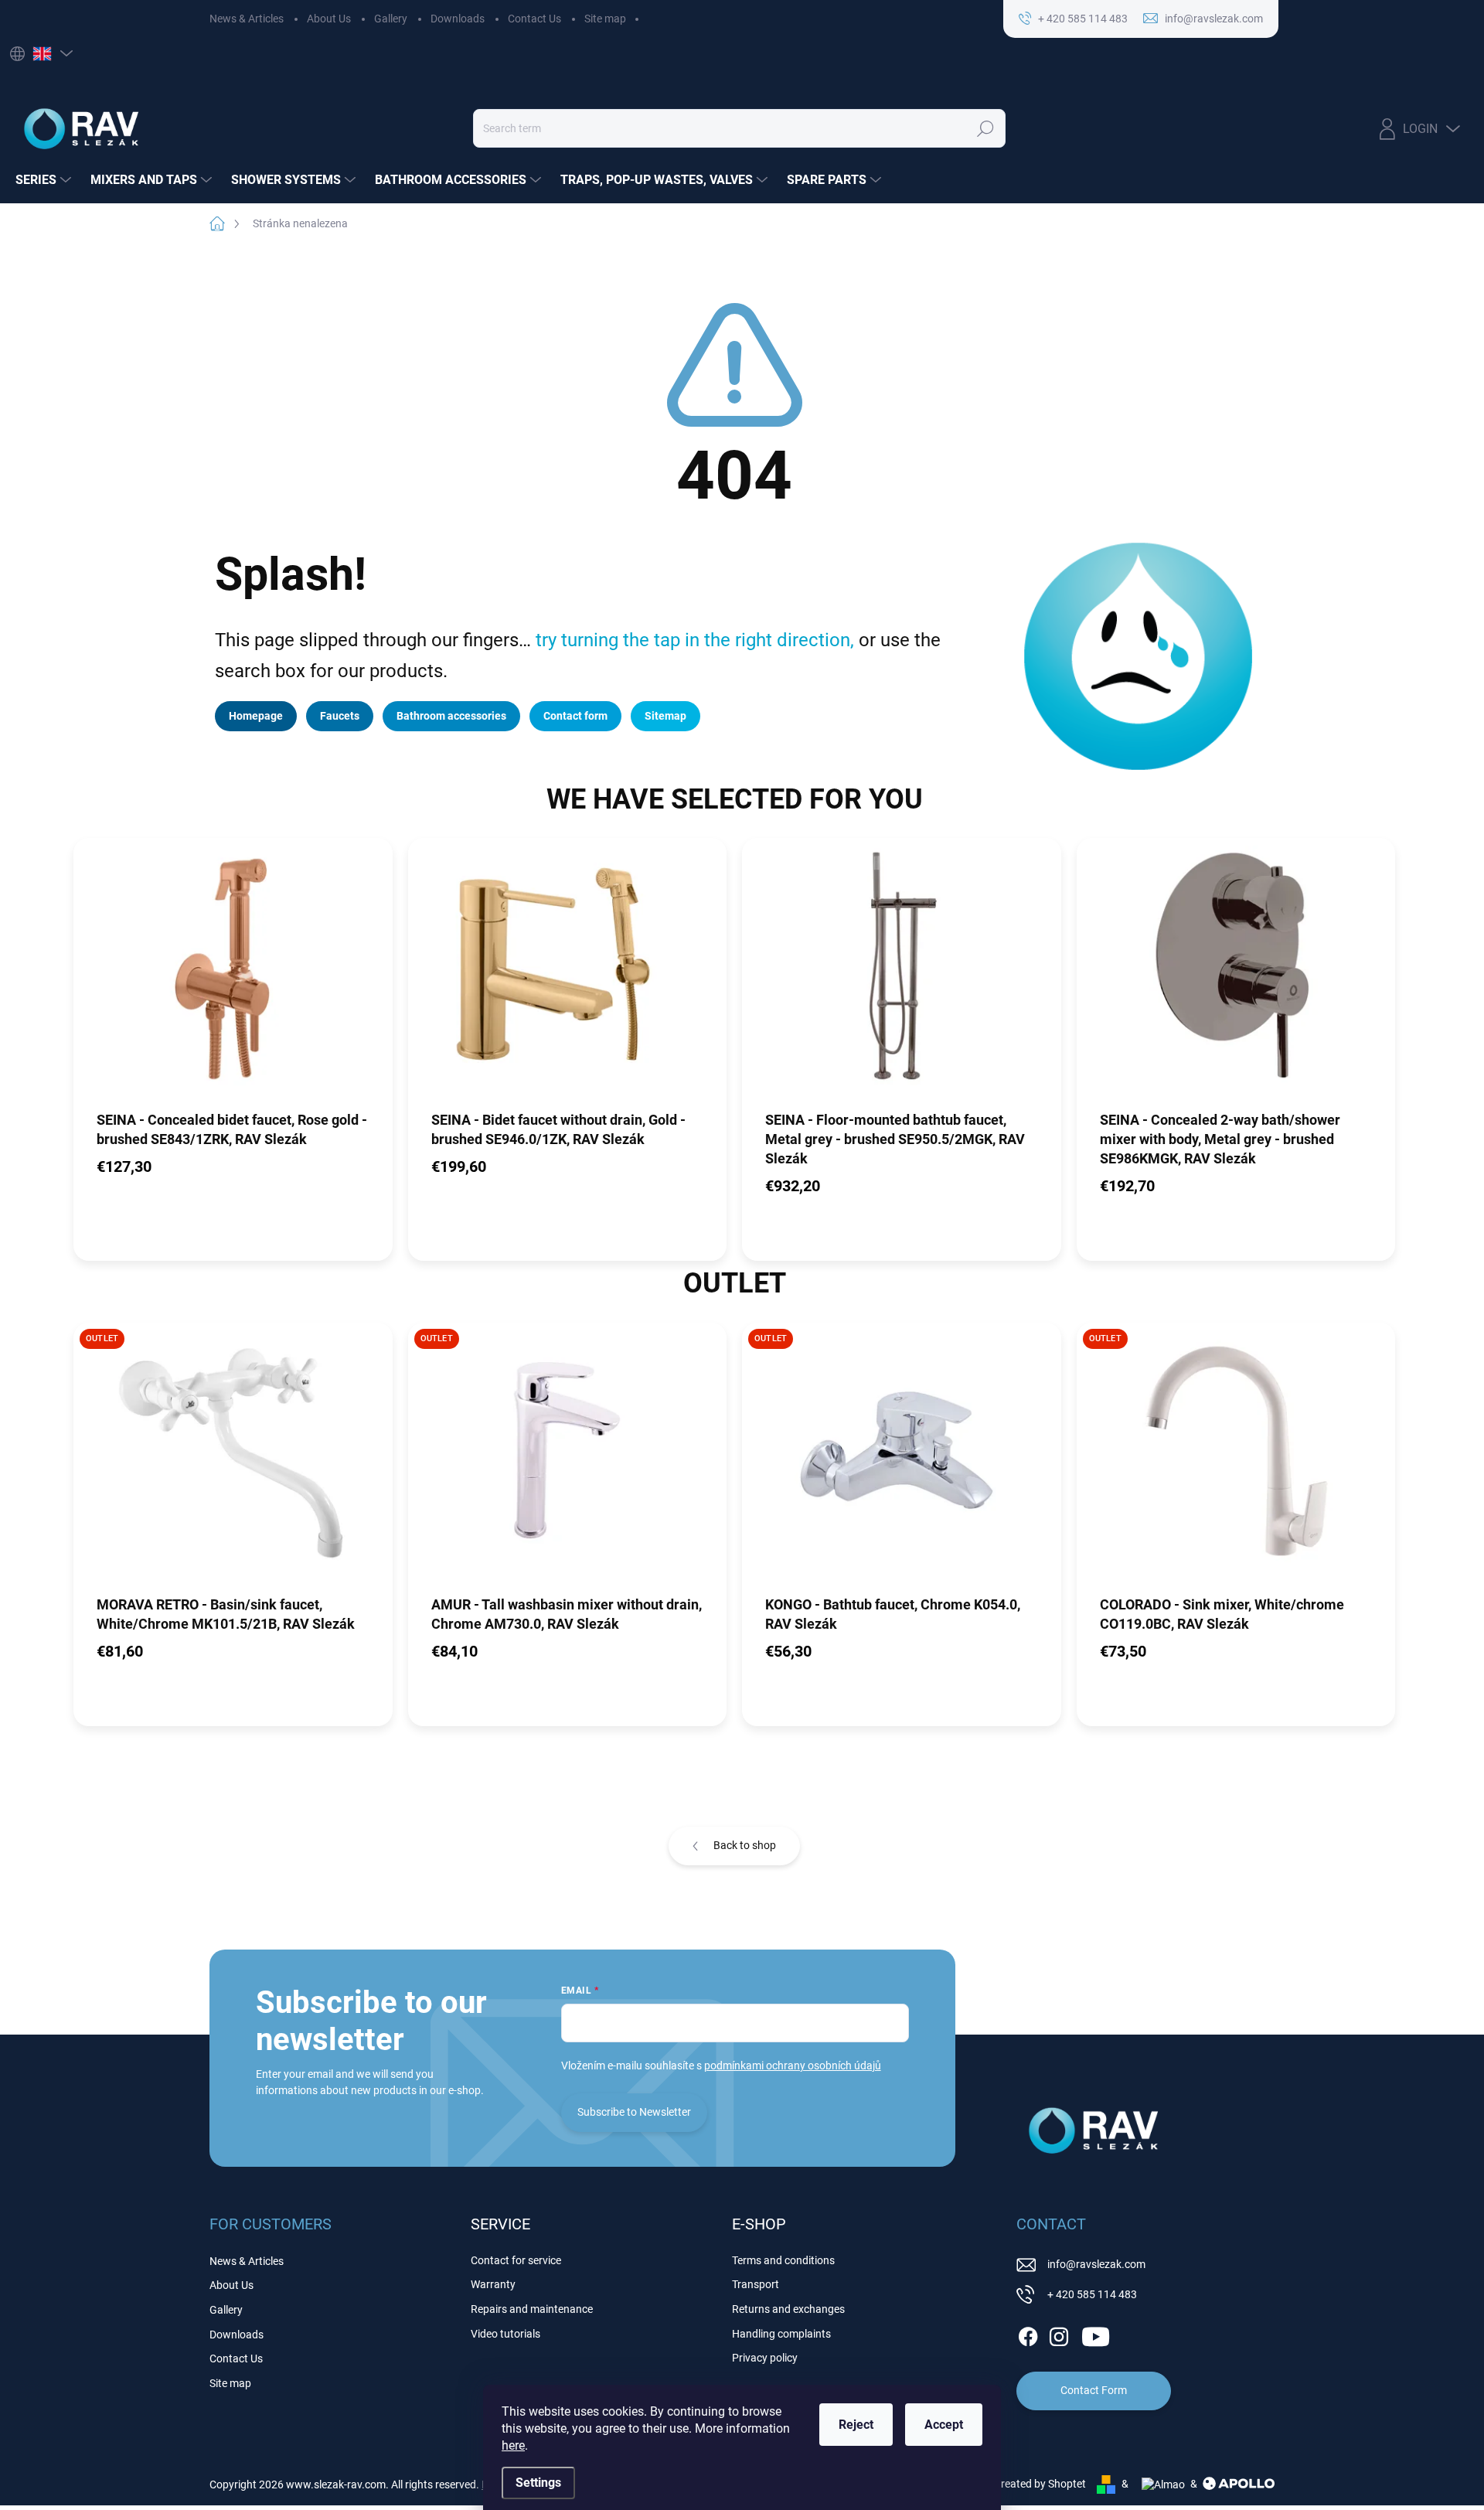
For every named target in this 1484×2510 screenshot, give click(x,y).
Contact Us (534, 19)
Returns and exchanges (788, 2309)
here (513, 2445)
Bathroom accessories (451, 716)
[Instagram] (1059, 2334)
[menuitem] (45, 180)
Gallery (391, 19)
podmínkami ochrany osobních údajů (793, 2066)
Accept (944, 2425)
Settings (538, 2483)
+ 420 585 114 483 (1092, 2294)
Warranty (493, 2284)
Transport (756, 2284)
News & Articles (247, 19)
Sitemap (665, 716)
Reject (856, 2425)
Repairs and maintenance (532, 2309)
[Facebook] (1028, 2334)
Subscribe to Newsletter (634, 2112)
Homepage (256, 716)
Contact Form (1094, 2390)
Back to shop (745, 1845)
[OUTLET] (233, 1458)
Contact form (575, 716)
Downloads (458, 19)
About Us (329, 19)
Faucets (340, 716)
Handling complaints (781, 2334)
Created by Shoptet (1040, 2484)
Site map (605, 19)
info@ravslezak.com (1096, 2264)
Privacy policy (765, 2358)
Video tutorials (505, 2334)
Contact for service (516, 2260)
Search (985, 128)
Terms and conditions (783, 2260)
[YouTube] (1096, 2334)
